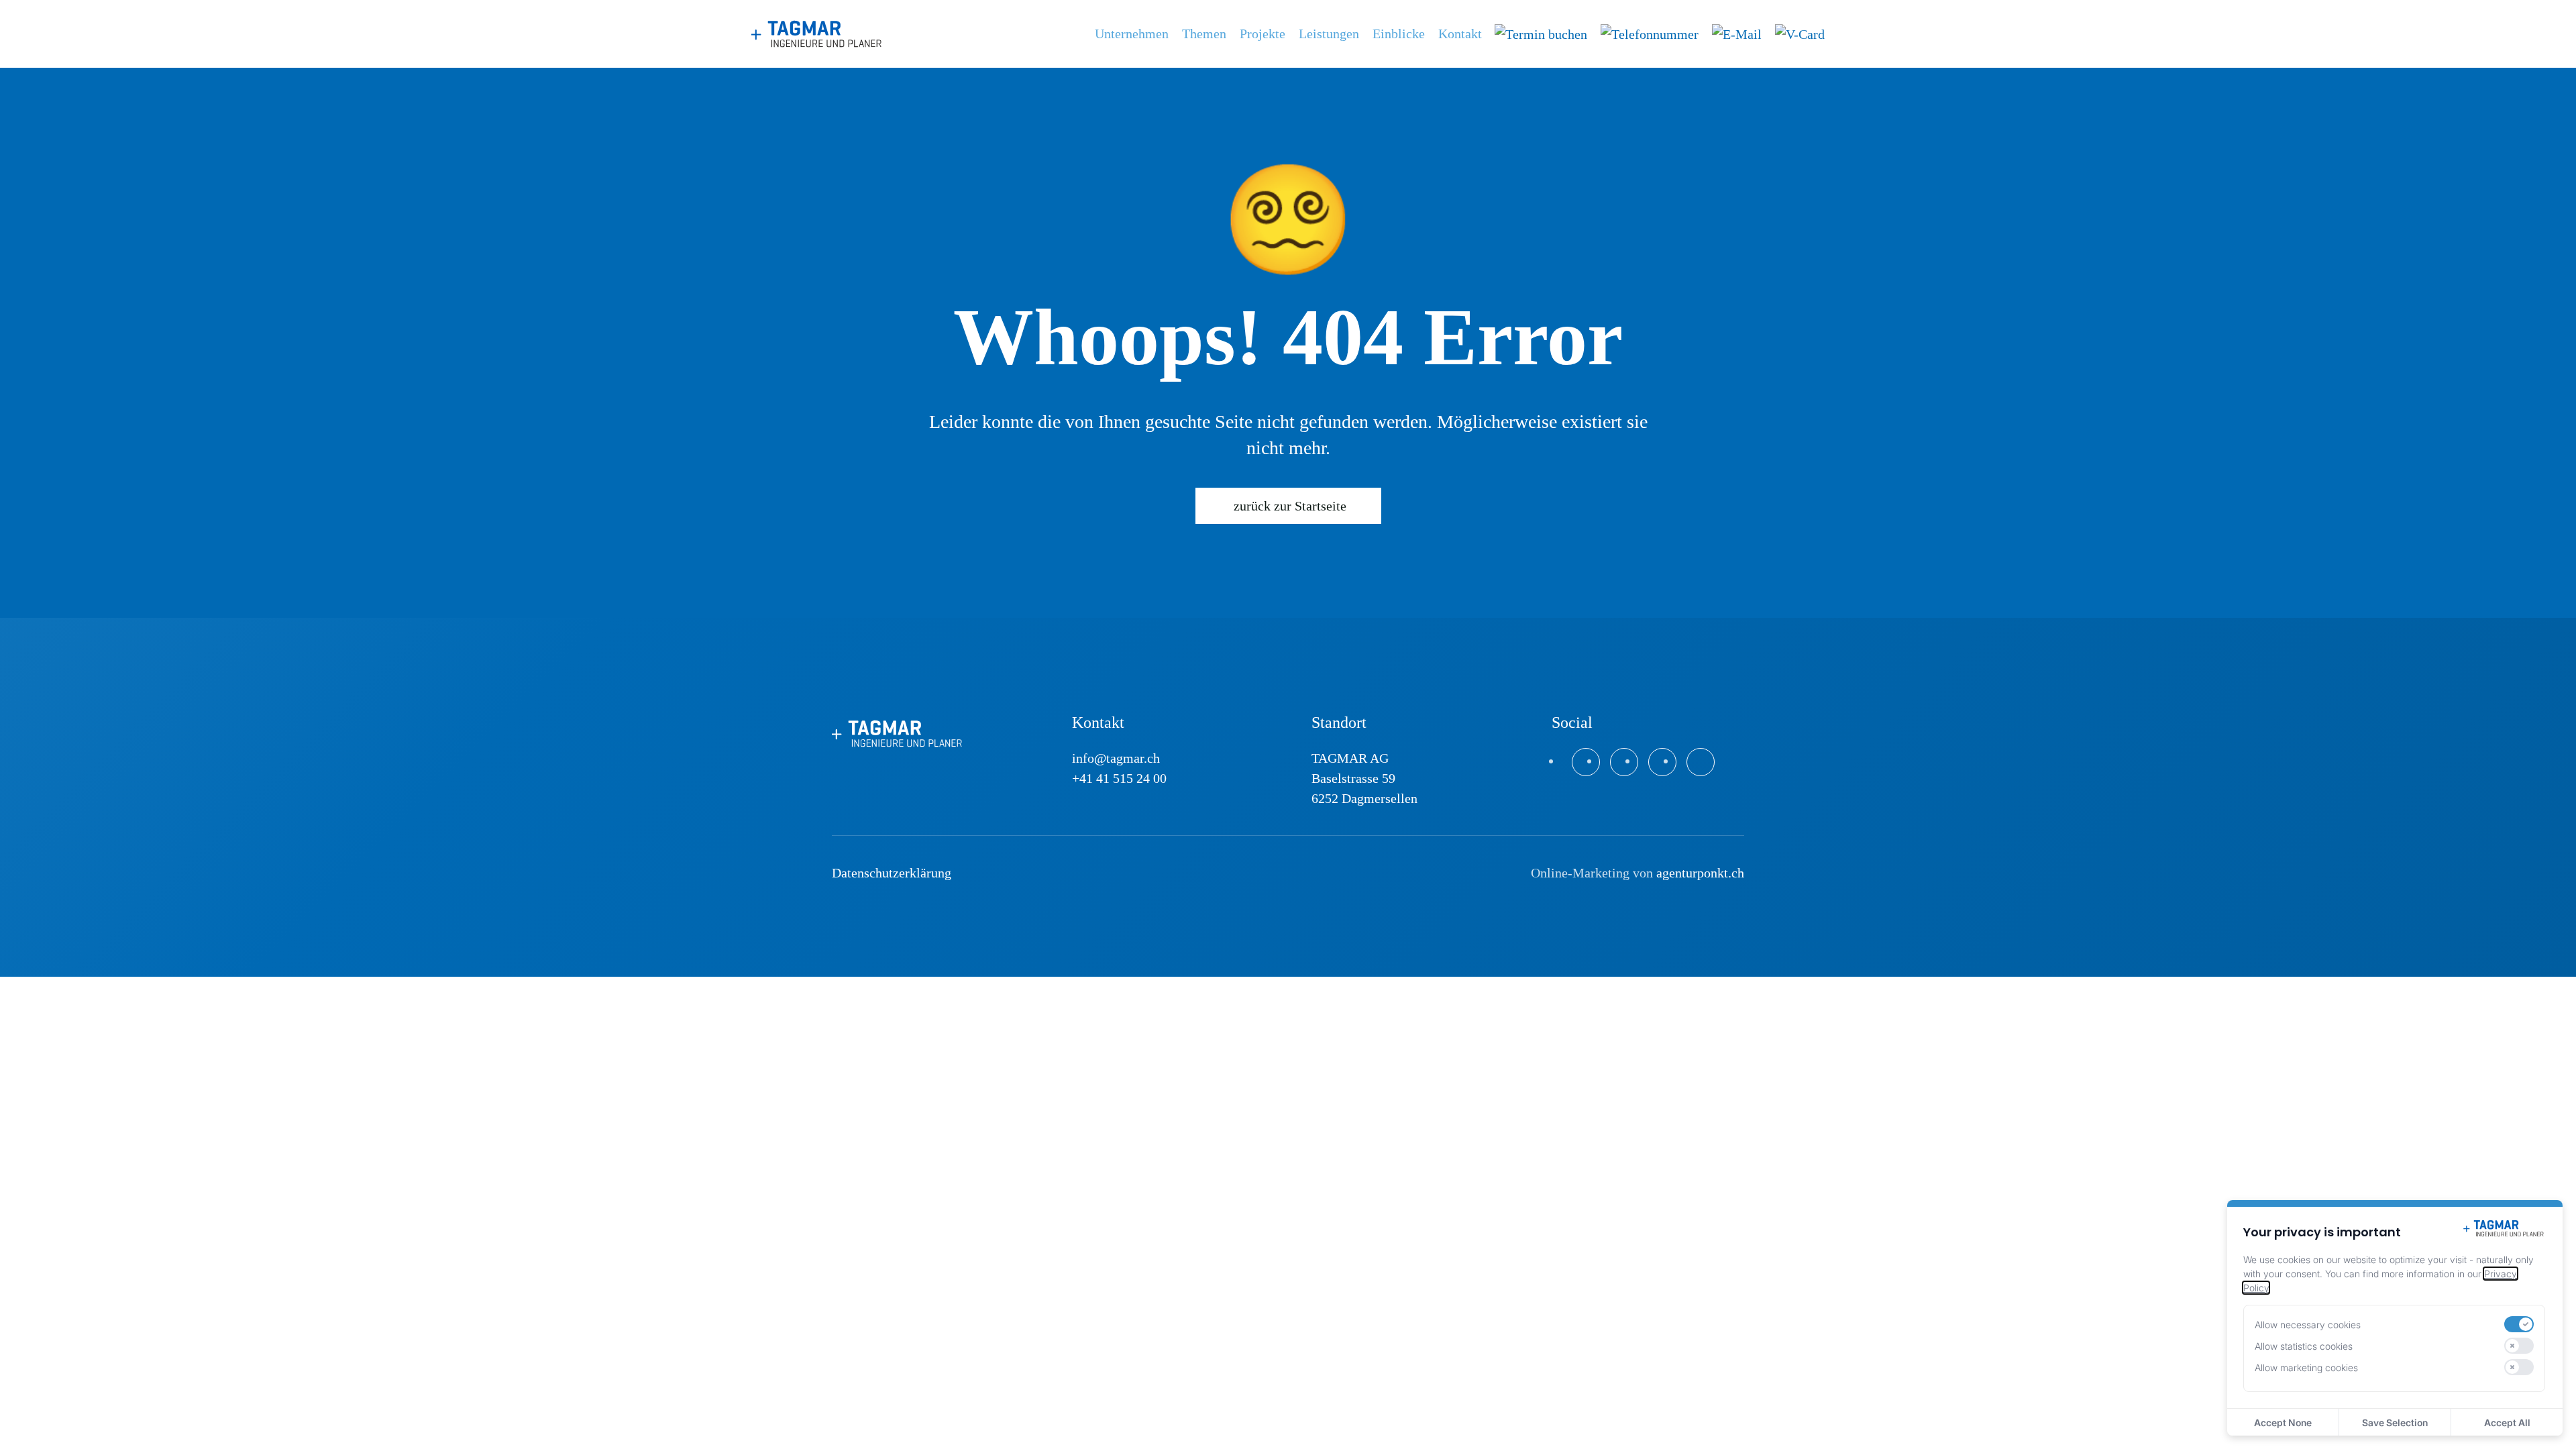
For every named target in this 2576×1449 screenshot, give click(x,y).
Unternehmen (1132, 34)
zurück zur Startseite (1290, 506)
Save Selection (2395, 1423)
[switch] (2519, 1324)
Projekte (1263, 34)
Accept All (2507, 1423)
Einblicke (1399, 34)
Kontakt (1460, 34)
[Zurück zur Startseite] (818, 34)
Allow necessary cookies (2308, 1325)
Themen (1204, 34)
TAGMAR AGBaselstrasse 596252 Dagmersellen (1364, 778)
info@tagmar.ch (1116, 758)
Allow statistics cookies (2304, 1346)
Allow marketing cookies (2306, 1367)
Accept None (2283, 1423)
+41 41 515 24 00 (1119, 778)
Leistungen (1329, 34)
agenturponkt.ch (1700, 873)
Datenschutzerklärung (892, 873)
